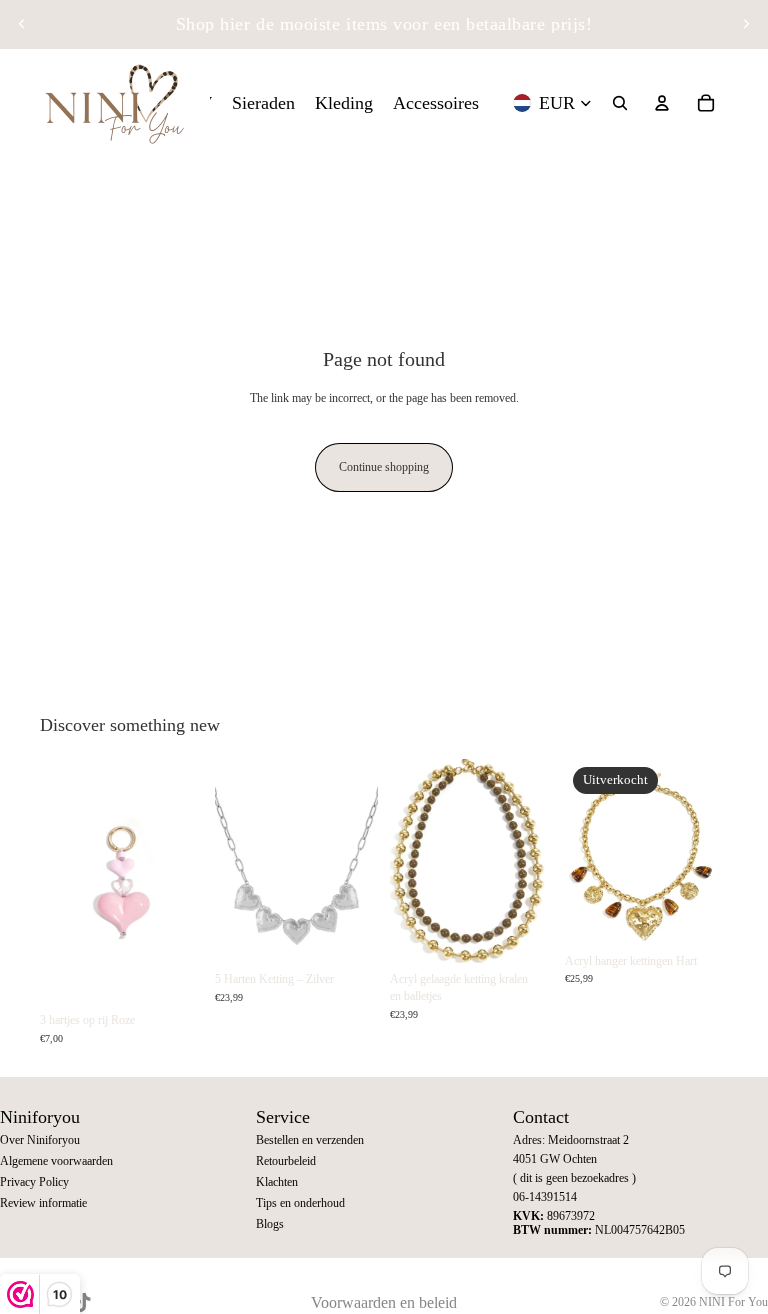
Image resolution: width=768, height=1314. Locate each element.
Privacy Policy (34, 1182)
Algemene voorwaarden (56, 1161)
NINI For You (733, 1302)
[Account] (662, 103)
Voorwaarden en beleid (384, 1302)
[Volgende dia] (746, 24)
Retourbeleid (286, 1161)
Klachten (277, 1182)
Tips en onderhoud (300, 1203)
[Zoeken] (620, 103)
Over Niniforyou (40, 1140)
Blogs (270, 1224)
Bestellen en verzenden (310, 1140)
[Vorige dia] (22, 24)
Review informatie (43, 1203)
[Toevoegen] (172, 973)
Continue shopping (384, 467)
